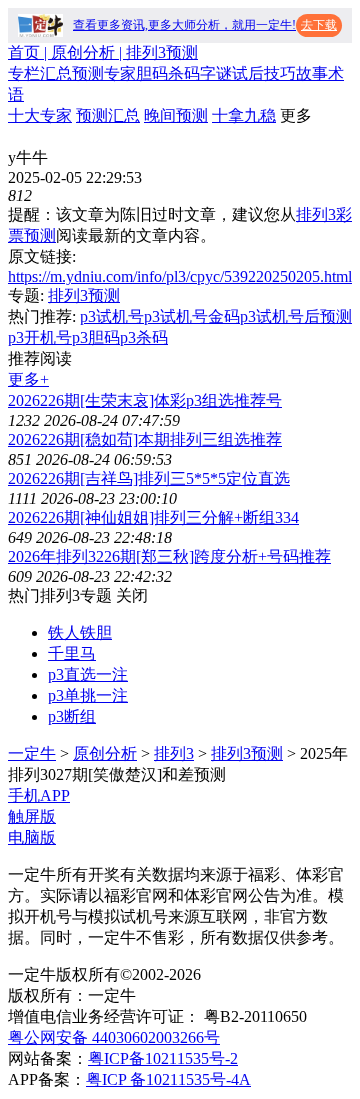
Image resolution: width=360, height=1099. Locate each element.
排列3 (174, 753)
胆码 (152, 73)
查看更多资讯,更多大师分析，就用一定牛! (184, 25)
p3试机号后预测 (296, 316)
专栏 (24, 73)
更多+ (28, 379)
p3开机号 (40, 337)
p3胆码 (96, 337)
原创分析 (105, 753)
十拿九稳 (244, 115)
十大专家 (40, 115)
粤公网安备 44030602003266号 (114, 1037)
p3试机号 (112, 316)
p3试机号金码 (192, 316)
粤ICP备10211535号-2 (163, 1058)
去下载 (319, 25)
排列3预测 (84, 295)
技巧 (280, 73)
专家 (120, 73)
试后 (248, 73)
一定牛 (32, 753)
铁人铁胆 (80, 632)
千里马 (72, 653)
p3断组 (72, 716)
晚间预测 (176, 115)
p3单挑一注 (88, 695)
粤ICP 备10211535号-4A (168, 1079)
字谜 (216, 73)
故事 (312, 73)
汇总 (56, 73)
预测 (88, 73)
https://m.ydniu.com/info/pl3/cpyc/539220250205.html (180, 276)
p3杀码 (144, 337)
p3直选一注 (88, 674)
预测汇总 (108, 115)
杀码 (184, 73)
